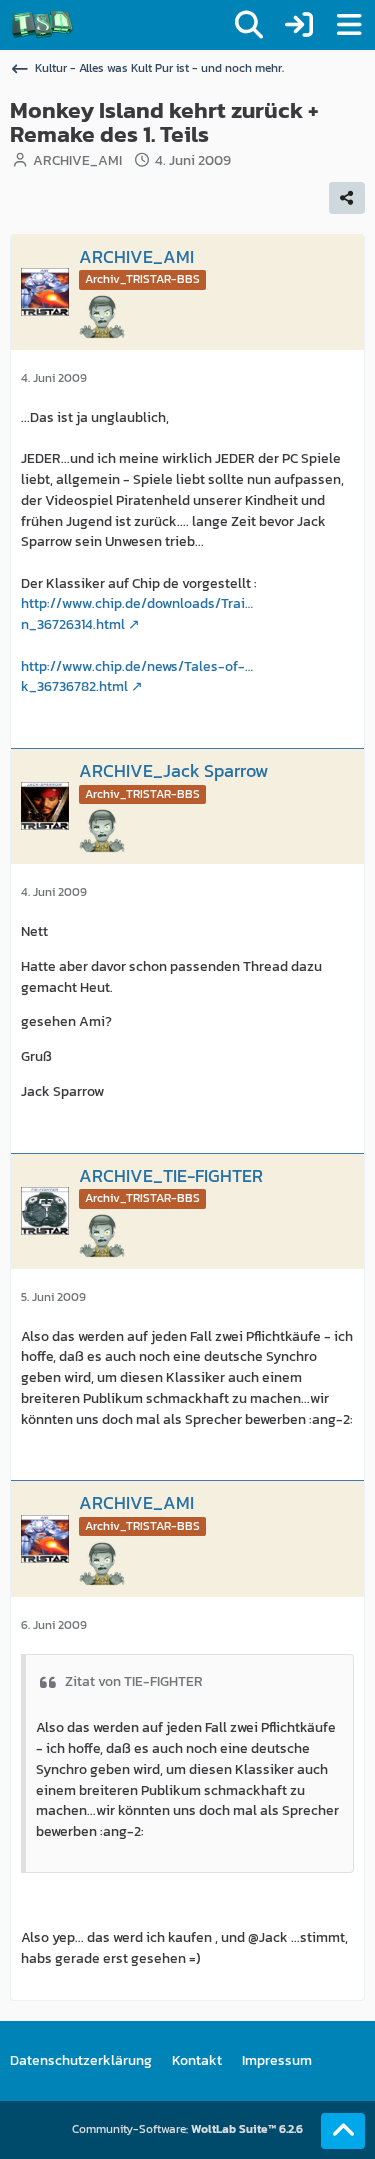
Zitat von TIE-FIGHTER (134, 1681)
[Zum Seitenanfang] (343, 2131)
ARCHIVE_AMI (77, 160)
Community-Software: (187, 2129)
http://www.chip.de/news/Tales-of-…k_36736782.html (137, 677)
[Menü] (349, 25)
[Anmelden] (299, 25)
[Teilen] (347, 198)
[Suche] (249, 25)
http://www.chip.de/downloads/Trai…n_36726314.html (137, 614)
